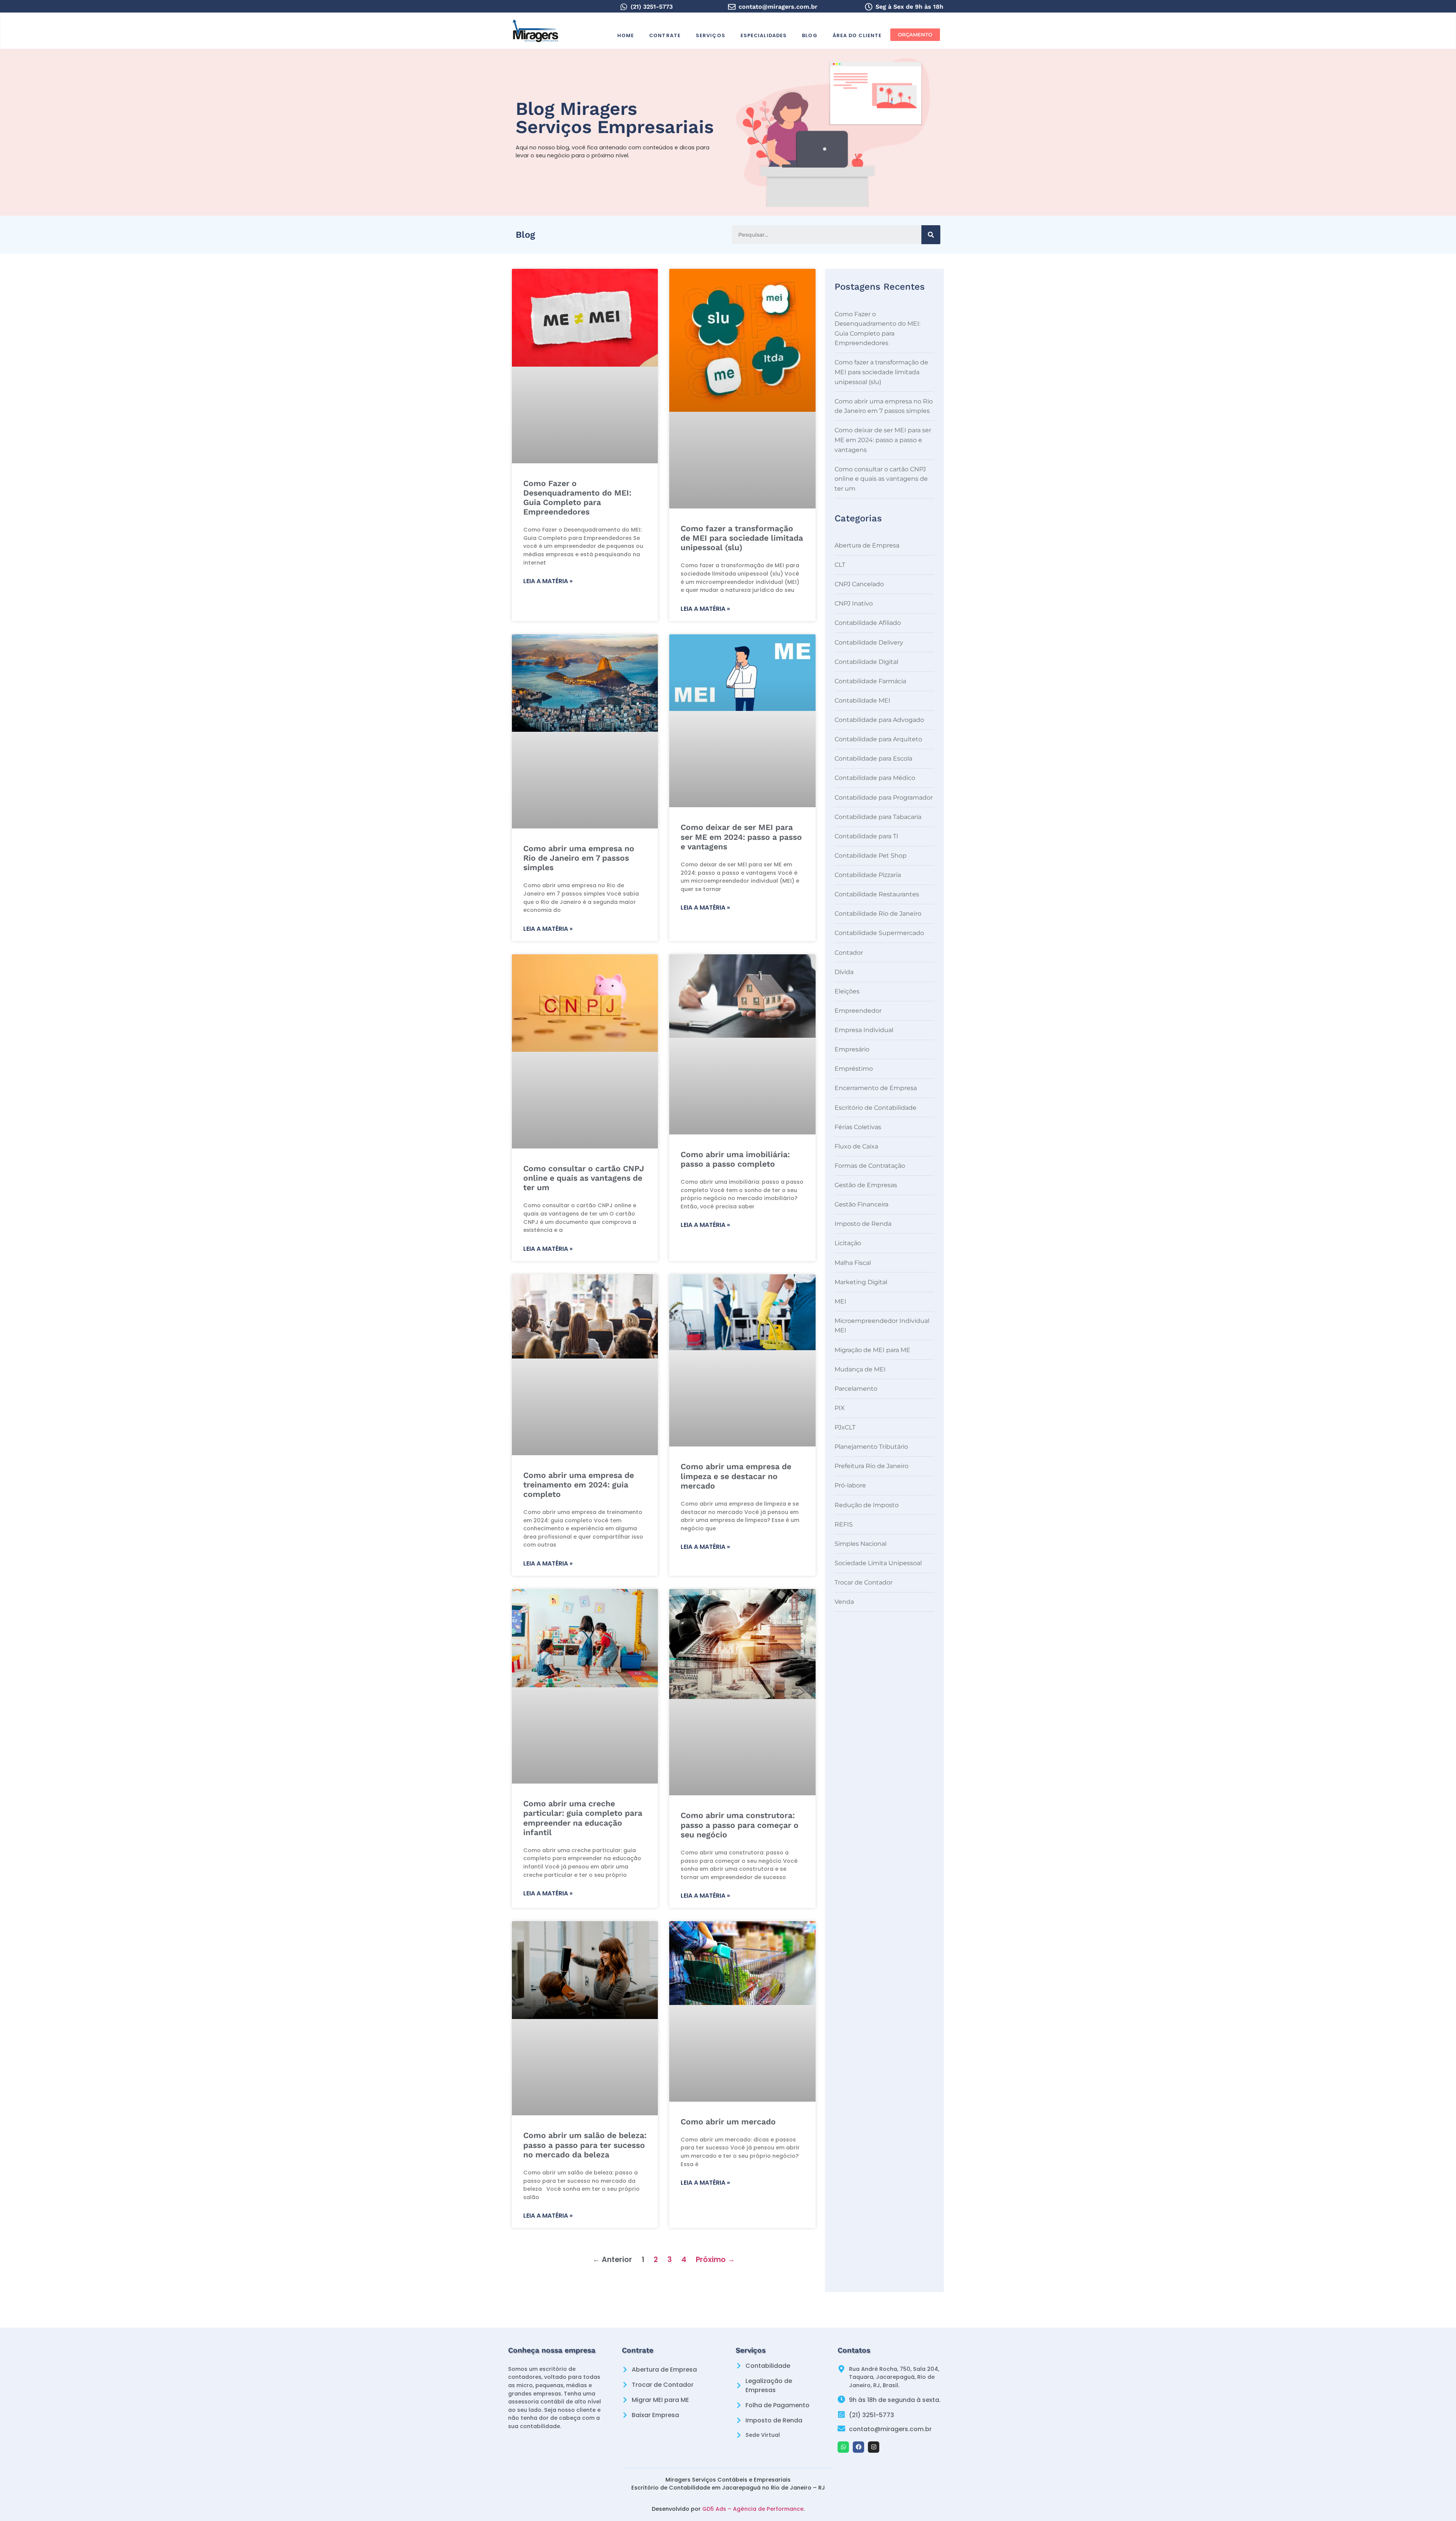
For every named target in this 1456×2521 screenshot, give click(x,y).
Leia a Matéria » (548, 581)
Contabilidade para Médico (875, 778)
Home (626, 35)
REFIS (844, 1524)
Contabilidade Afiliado (868, 623)
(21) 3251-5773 (652, 7)
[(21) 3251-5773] (624, 7)
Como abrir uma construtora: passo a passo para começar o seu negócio (740, 1825)
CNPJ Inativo (854, 603)
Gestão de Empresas (866, 1185)
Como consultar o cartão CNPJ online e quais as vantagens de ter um (584, 1178)
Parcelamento (856, 1389)
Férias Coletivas (858, 1127)
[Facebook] (858, 2447)
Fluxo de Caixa (856, 1146)
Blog (810, 35)
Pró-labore (850, 1485)
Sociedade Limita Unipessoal (878, 1563)
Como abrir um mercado (728, 2122)
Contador (849, 953)
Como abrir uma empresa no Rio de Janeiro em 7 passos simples (579, 858)
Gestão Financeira (861, 1204)
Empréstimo (854, 1069)
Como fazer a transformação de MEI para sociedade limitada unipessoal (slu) (742, 538)
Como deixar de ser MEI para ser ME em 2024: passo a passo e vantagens (741, 837)
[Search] (931, 235)
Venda (844, 1602)
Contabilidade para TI (866, 836)
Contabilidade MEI (862, 700)
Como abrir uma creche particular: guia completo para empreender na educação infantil (583, 1818)
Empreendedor (858, 1011)
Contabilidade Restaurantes (877, 894)
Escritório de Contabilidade (875, 1108)
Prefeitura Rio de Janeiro (872, 1466)
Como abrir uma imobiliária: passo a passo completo (735, 1159)
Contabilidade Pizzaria (868, 875)
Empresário (852, 1049)
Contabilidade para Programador (884, 798)
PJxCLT (845, 1427)
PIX (840, 1408)
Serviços (711, 35)
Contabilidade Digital (866, 662)
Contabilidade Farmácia (870, 681)
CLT (840, 565)
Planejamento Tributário (871, 1447)
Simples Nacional (861, 1544)
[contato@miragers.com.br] (732, 7)
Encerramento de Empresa (876, 1088)
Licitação (848, 1243)
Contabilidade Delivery (869, 642)
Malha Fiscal (853, 1263)
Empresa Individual (864, 1030)
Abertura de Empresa (867, 545)
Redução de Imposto (867, 1505)
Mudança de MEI (860, 1369)
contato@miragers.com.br (778, 7)
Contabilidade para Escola (873, 758)
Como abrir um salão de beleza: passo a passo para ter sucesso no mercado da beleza (585, 2145)
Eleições (847, 991)
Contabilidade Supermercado (879, 933)
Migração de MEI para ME (872, 1350)
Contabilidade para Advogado (879, 720)
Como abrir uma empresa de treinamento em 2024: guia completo (579, 1485)
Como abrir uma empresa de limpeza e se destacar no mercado (736, 1476)
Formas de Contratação (870, 1166)
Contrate (665, 35)
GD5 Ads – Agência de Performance (753, 2509)
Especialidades (764, 35)
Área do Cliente (857, 35)
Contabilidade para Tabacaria (878, 817)
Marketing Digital (861, 1282)
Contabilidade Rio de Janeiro (878, 914)
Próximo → (715, 2260)
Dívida (844, 972)
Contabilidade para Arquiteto (878, 739)
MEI (840, 1301)
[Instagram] (874, 2447)
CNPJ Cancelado (859, 584)
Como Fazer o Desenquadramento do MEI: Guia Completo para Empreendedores (577, 498)
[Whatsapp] (843, 2447)
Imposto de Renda (863, 1224)
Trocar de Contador (864, 1582)
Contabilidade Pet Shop (871, 856)
